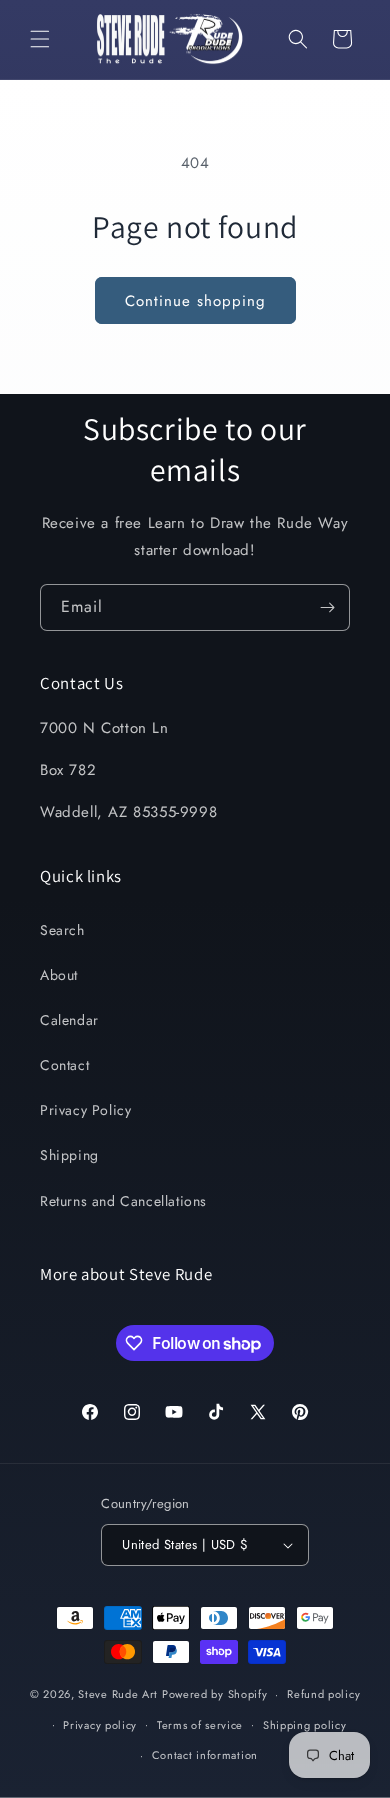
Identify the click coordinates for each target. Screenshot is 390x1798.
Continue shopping (195, 301)
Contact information (205, 1755)
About (59, 975)
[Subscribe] (327, 607)
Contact (64, 1065)
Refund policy (323, 1694)
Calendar (69, 1020)
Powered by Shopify (215, 1694)
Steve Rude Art (118, 1694)
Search (62, 930)
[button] (40, 39)
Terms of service (200, 1725)
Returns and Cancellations (123, 1201)
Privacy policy (100, 1725)
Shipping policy (305, 1725)
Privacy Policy (85, 1110)
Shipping (69, 1155)
